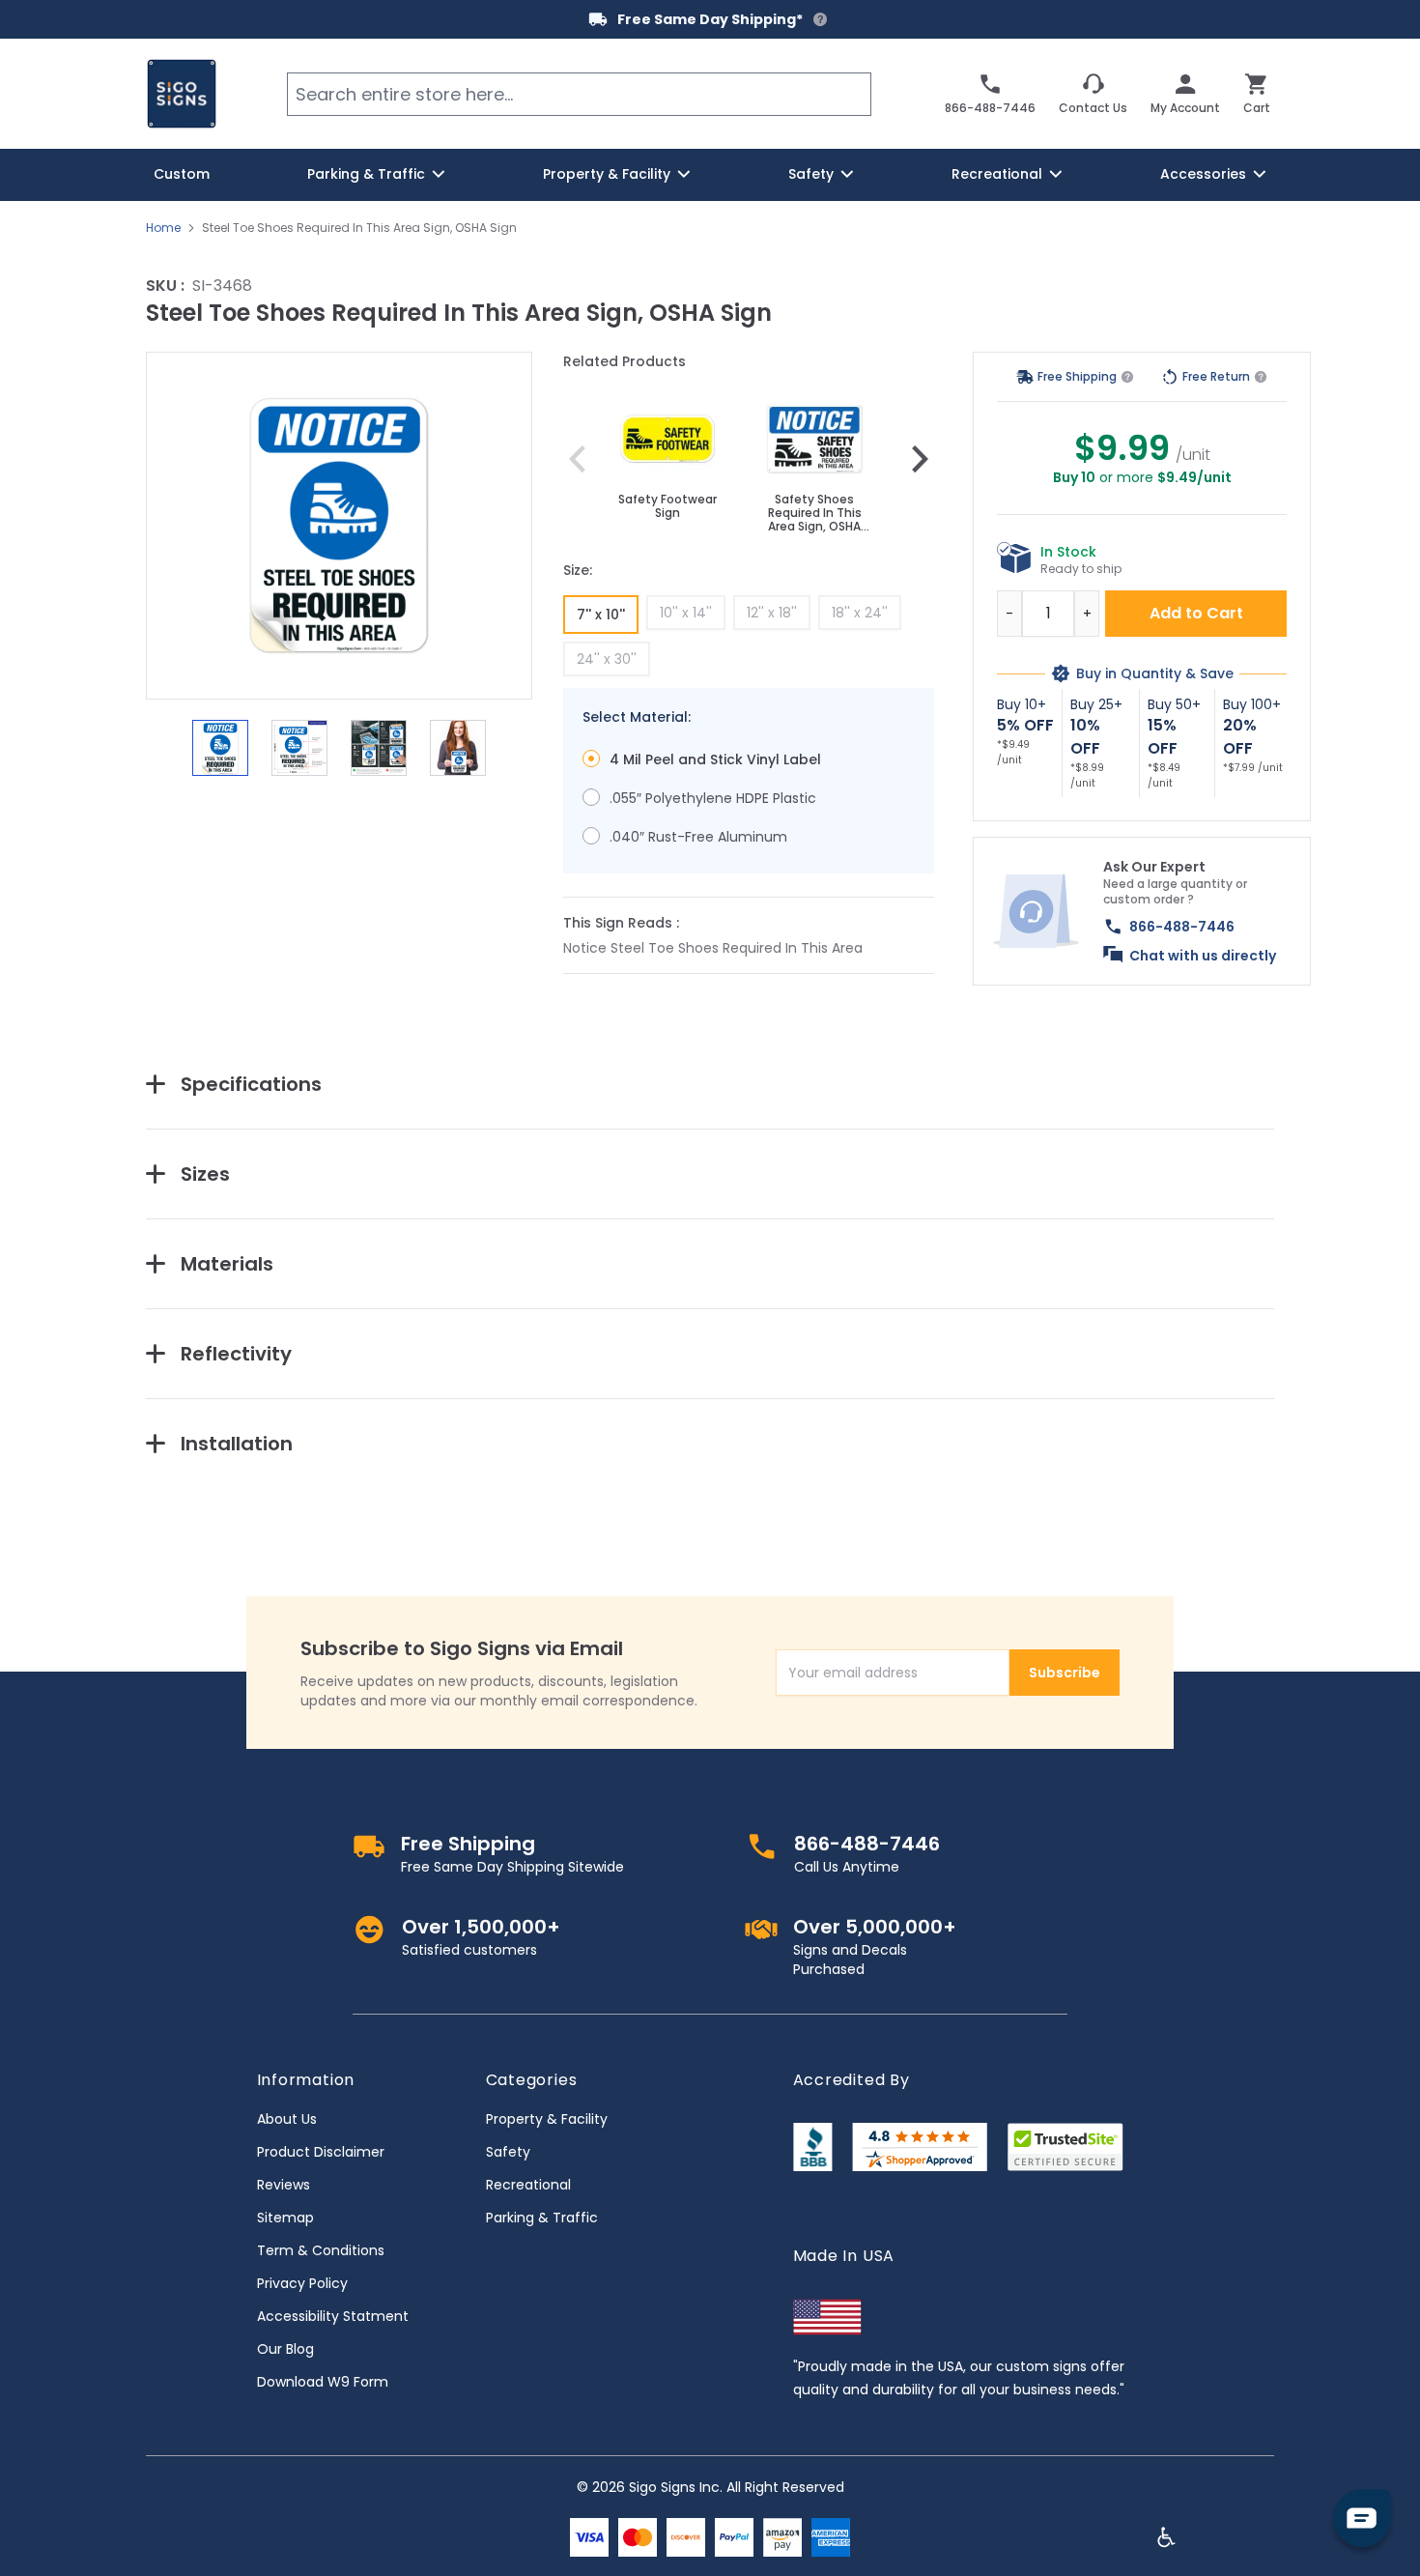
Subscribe (1065, 1673)
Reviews (284, 2185)
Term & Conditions (321, 2250)
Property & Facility (547, 2119)
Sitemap (285, 2218)
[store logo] (182, 94)
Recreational (528, 2185)
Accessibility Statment (333, 2316)
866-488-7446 (1182, 927)
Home (163, 228)
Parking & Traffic (542, 2218)
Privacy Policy (302, 2283)
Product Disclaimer (321, 2152)
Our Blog (285, 2349)
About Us (287, 2119)
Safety (508, 2152)
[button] (339, 526)
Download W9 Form (323, 2382)
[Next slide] (920, 459)
